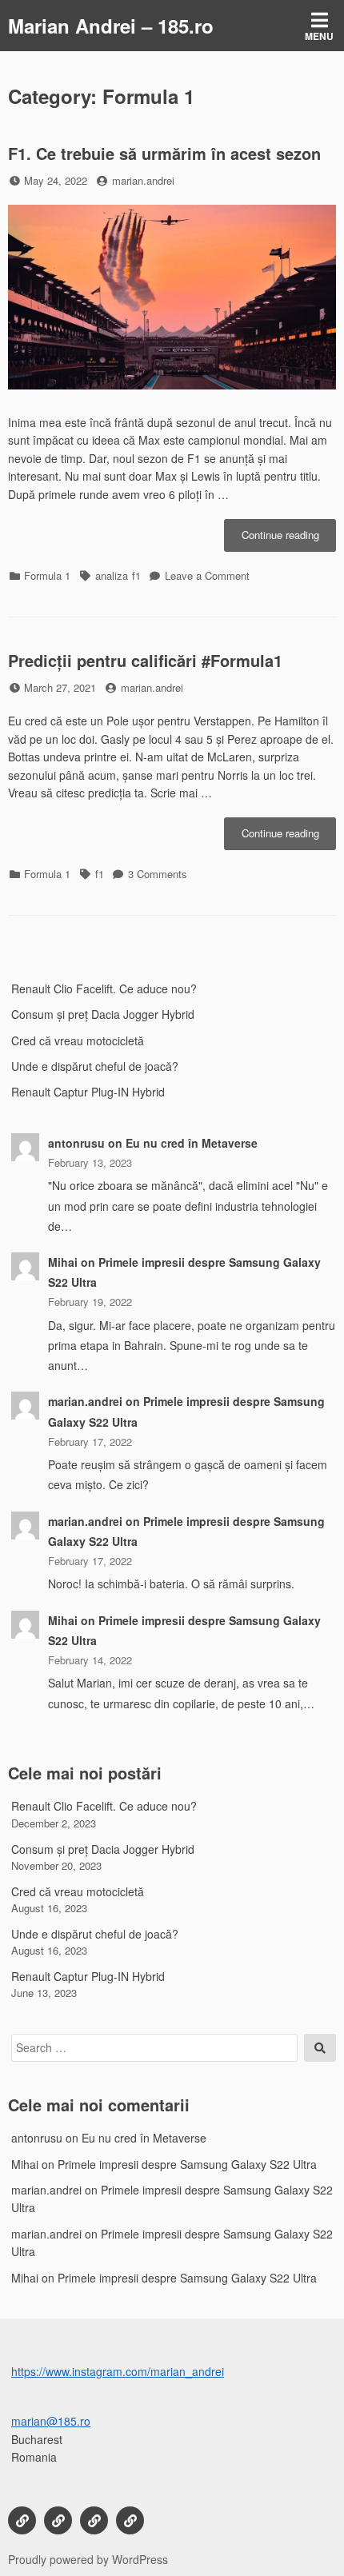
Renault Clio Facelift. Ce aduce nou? (104, 988)
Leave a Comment (207, 575)
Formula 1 (47, 575)
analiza (112, 575)
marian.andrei (143, 180)
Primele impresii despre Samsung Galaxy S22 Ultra (187, 2164)
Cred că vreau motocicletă (78, 1040)
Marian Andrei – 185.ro (111, 26)
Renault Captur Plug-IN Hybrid (88, 1092)
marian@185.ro (51, 2421)
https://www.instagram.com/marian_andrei (118, 2371)
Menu (319, 36)
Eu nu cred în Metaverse (192, 1143)
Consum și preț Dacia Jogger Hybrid (103, 1014)
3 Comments (158, 874)
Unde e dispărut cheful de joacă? (95, 1066)
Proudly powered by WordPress (88, 2559)
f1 (136, 575)
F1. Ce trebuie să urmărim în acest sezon (164, 153)
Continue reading (289, 539)
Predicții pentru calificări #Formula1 (145, 660)
